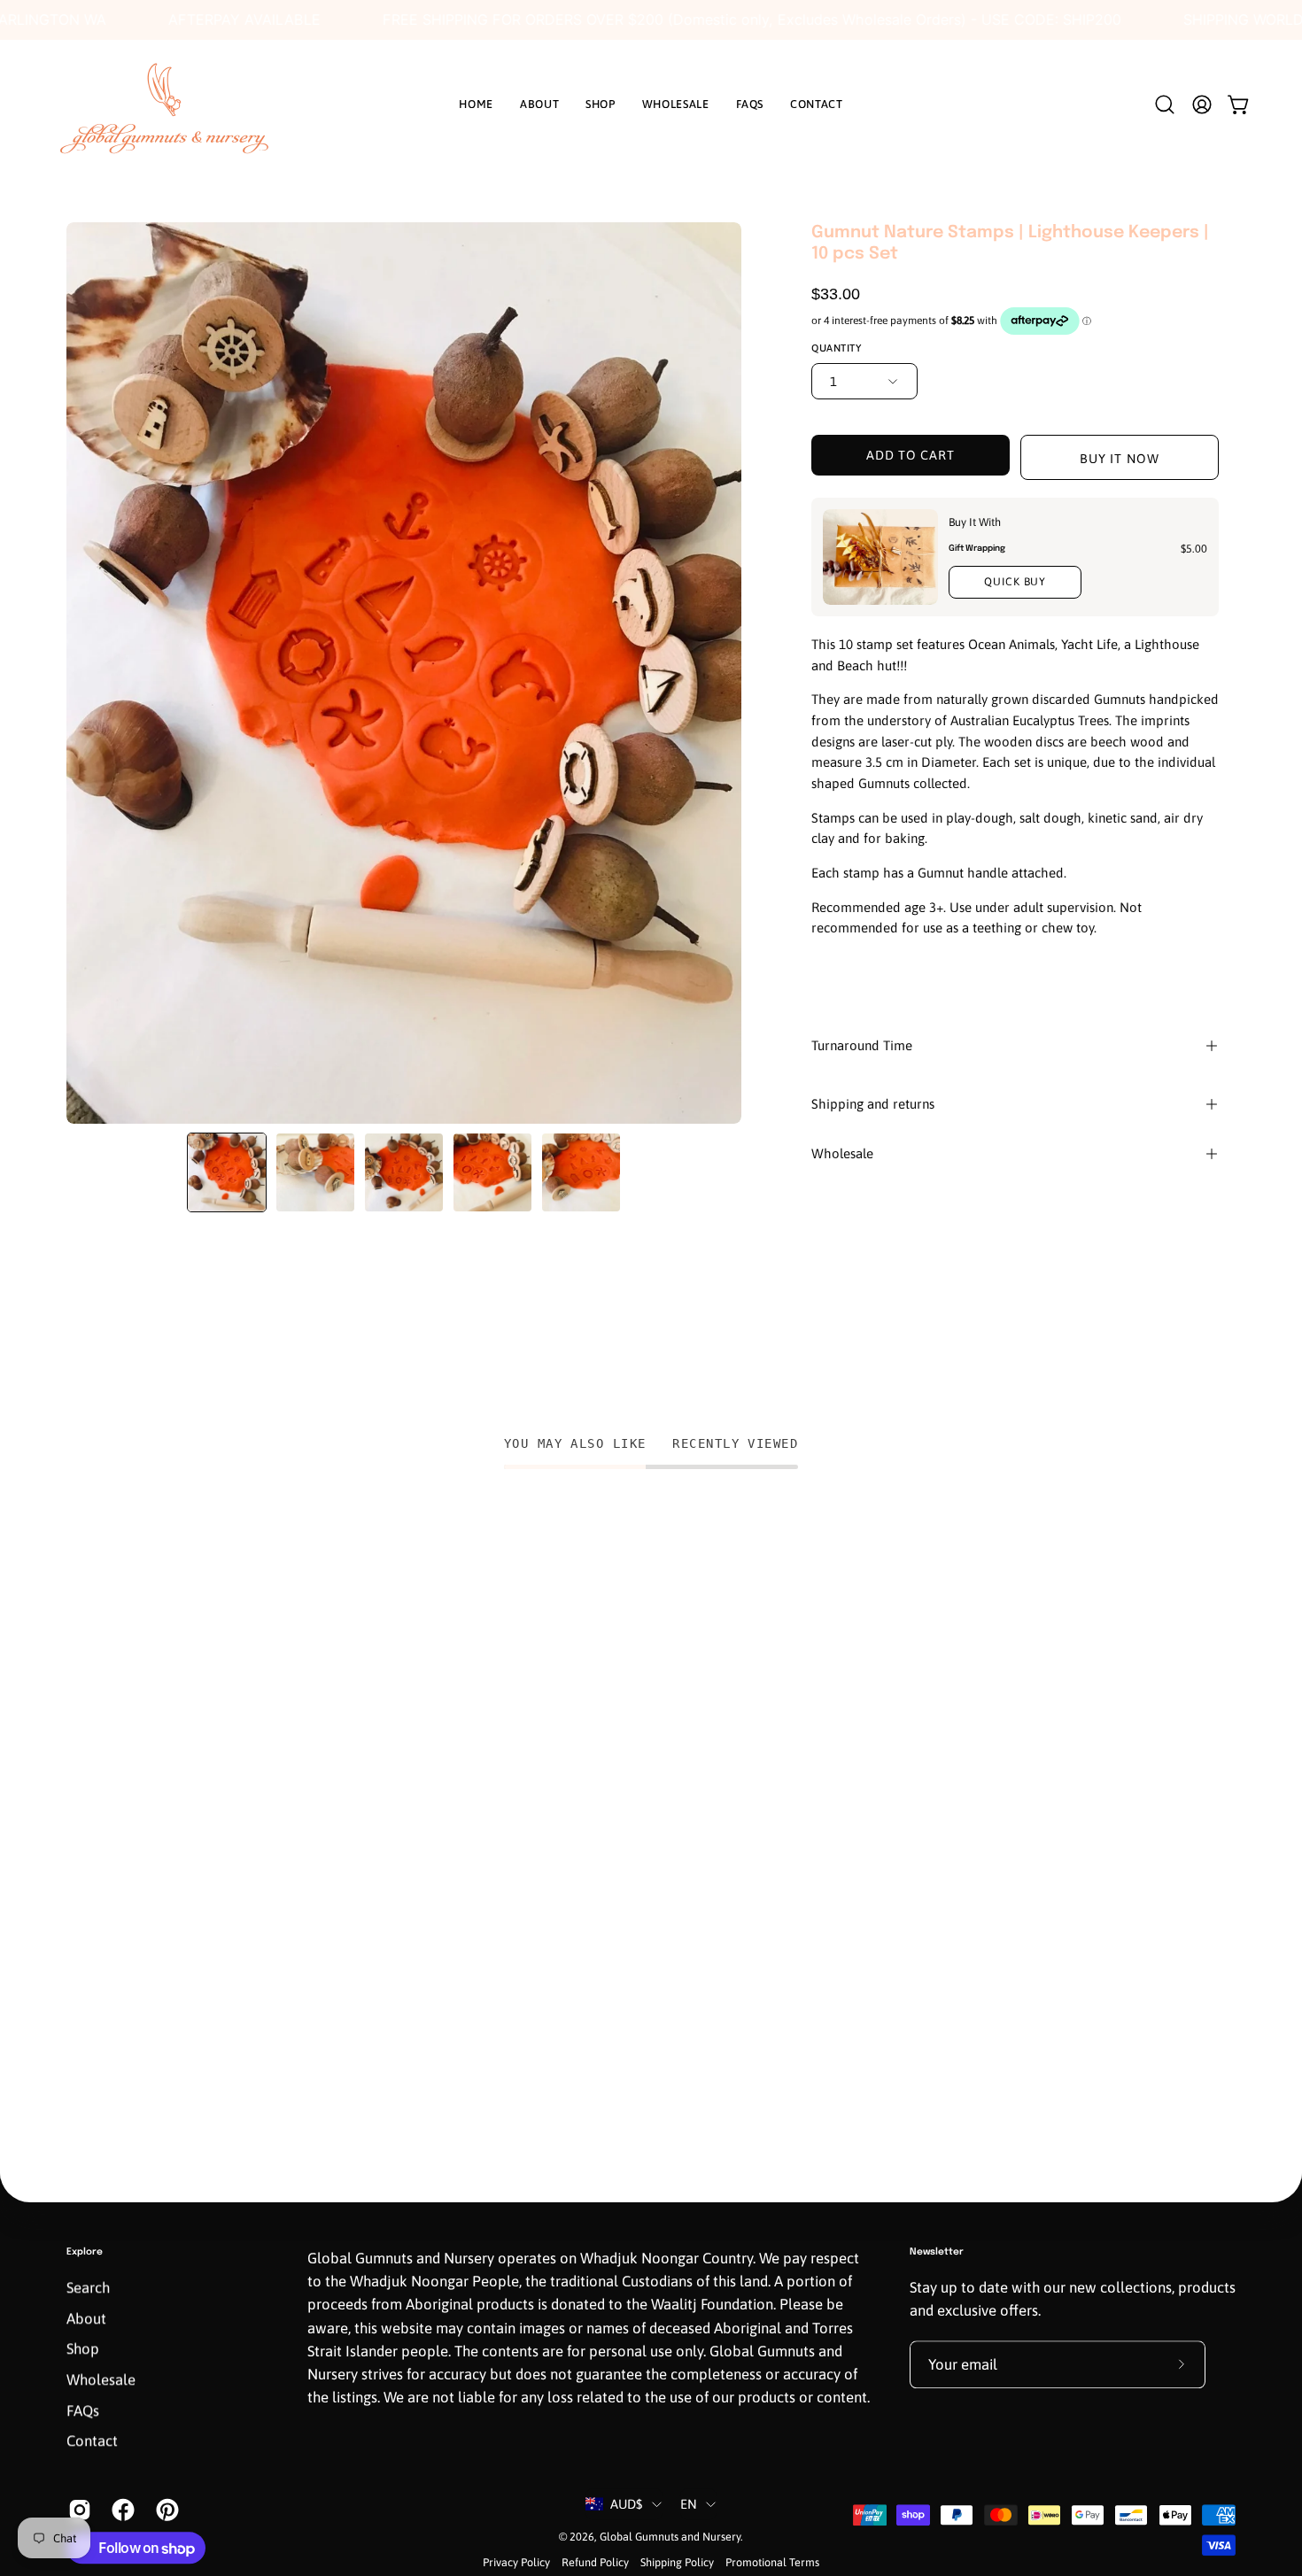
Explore (85, 2252)
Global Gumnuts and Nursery (670, 2537)
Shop (83, 2349)
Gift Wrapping (977, 547)
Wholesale (842, 1153)
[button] (1165, 104)
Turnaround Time (862, 1045)
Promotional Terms (772, 2563)
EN (689, 2504)
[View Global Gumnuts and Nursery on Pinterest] (164, 2510)
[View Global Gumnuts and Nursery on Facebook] (120, 2510)
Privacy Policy (516, 2563)
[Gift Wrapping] (880, 557)
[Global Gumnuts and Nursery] (164, 104)
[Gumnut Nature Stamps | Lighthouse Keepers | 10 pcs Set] (227, 1172)
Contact (92, 2441)
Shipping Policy (677, 2563)
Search (88, 2288)
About (86, 2318)
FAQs (83, 2410)
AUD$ (627, 2504)
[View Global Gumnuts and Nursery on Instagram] (77, 2510)
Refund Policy (595, 2563)
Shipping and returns (873, 1104)
